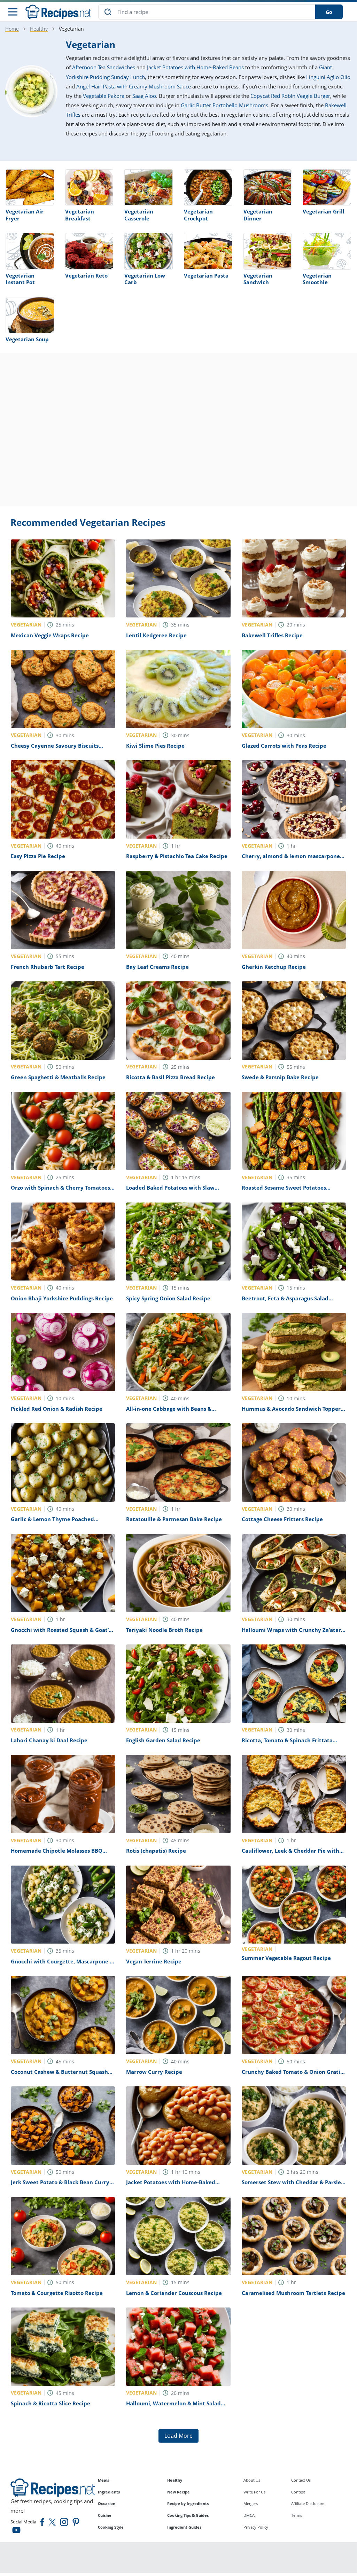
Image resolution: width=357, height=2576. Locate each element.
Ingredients (109, 2492)
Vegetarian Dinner (258, 215)
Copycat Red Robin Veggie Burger (290, 96)
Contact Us (301, 2480)
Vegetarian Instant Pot (20, 279)
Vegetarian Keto (86, 275)
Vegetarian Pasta (206, 275)
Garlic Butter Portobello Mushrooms (224, 105)
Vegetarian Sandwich (258, 279)
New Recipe (178, 2492)
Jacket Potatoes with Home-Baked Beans (195, 67)
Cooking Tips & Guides (188, 2515)
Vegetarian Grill (324, 211)
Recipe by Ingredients (188, 2503)
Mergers (251, 2503)
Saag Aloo (144, 96)
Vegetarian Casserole (139, 215)
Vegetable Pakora (104, 96)
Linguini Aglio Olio (328, 77)
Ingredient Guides (184, 2527)
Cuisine (105, 2515)
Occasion (107, 2503)
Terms (297, 2515)
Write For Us (254, 2492)
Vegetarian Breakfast (80, 215)
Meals (103, 2480)
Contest (298, 2492)
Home (12, 29)
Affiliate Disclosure (308, 2503)
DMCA (249, 2515)
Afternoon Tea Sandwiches (104, 67)
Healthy (39, 29)
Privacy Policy (256, 2527)
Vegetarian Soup (27, 339)
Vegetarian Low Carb (145, 279)
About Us (252, 2480)
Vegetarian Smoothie (317, 279)
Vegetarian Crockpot (198, 215)
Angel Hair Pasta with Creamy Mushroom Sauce (134, 86)
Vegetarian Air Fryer (25, 215)
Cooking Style (111, 2527)
